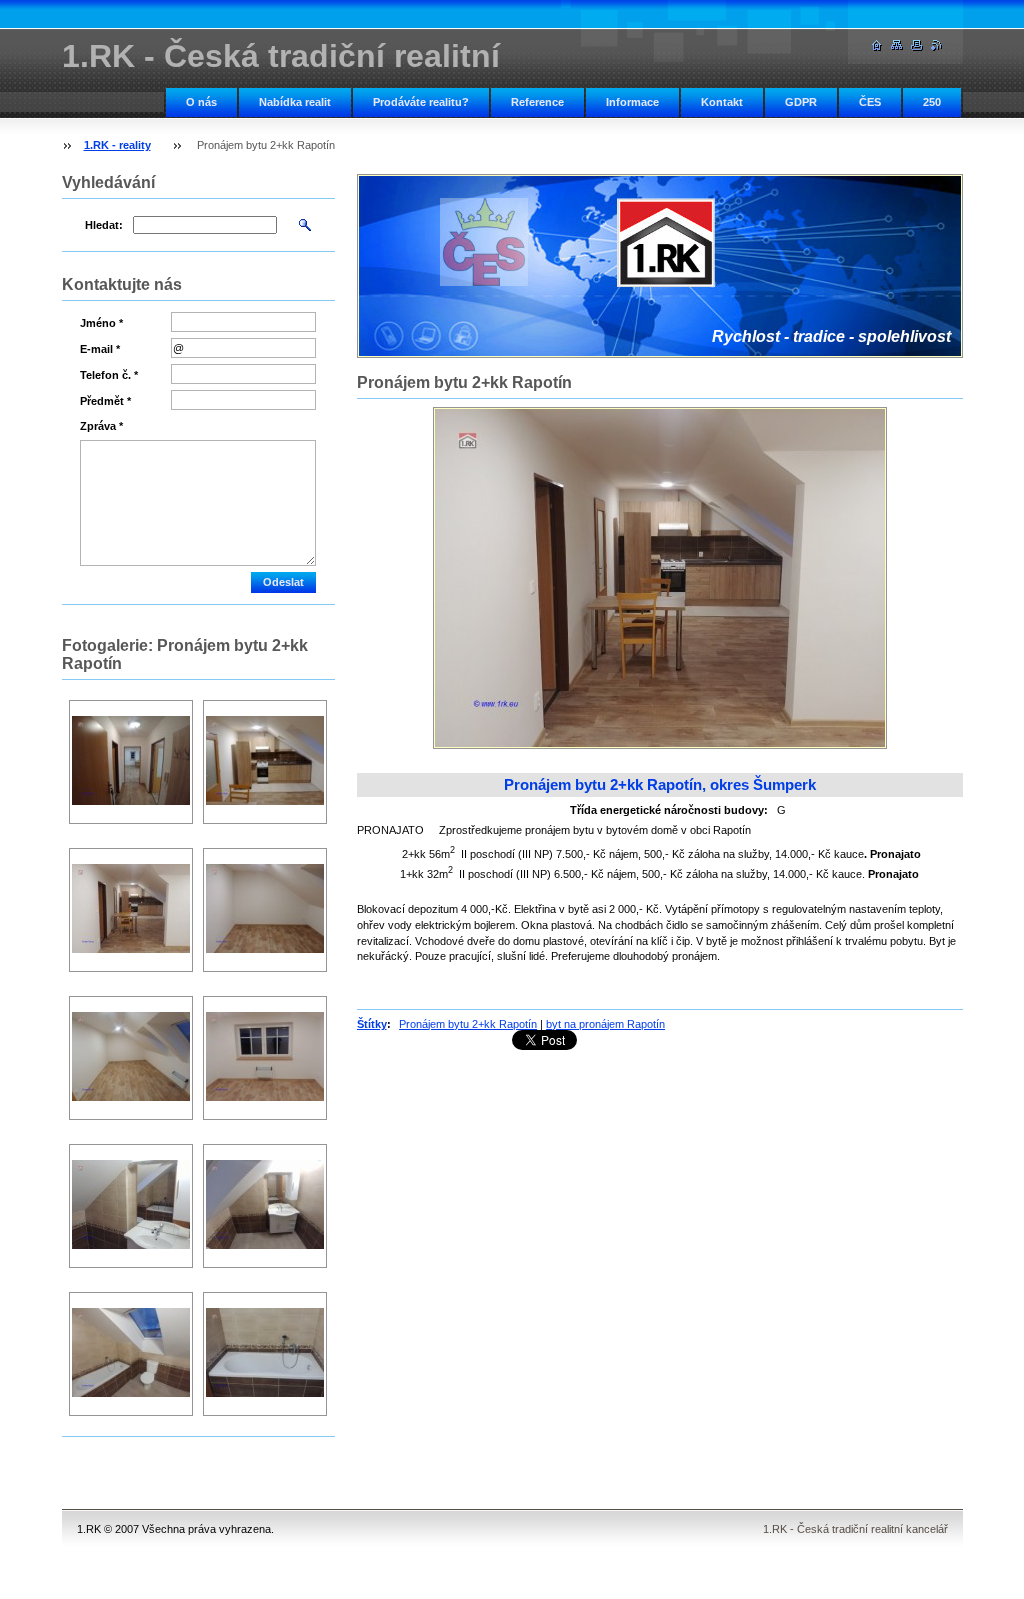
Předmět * (105, 401)
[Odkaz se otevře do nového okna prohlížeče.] (660, 578)
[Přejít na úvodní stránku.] (877, 45)
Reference (537, 102)
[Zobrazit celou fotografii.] (131, 762)
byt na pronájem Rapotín (605, 1024)
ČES (870, 102)
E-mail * (100, 349)
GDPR (801, 102)
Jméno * (101, 323)
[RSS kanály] (937, 45)
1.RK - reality (117, 145)
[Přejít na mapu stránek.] (897, 45)
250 (932, 102)
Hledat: (104, 225)
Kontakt (722, 102)
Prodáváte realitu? (421, 102)
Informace (632, 102)
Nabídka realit (295, 102)
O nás (201, 102)
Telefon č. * (109, 375)
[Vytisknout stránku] (917, 45)
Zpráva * (101, 426)
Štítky (372, 1024)
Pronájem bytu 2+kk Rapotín (468, 1024)
